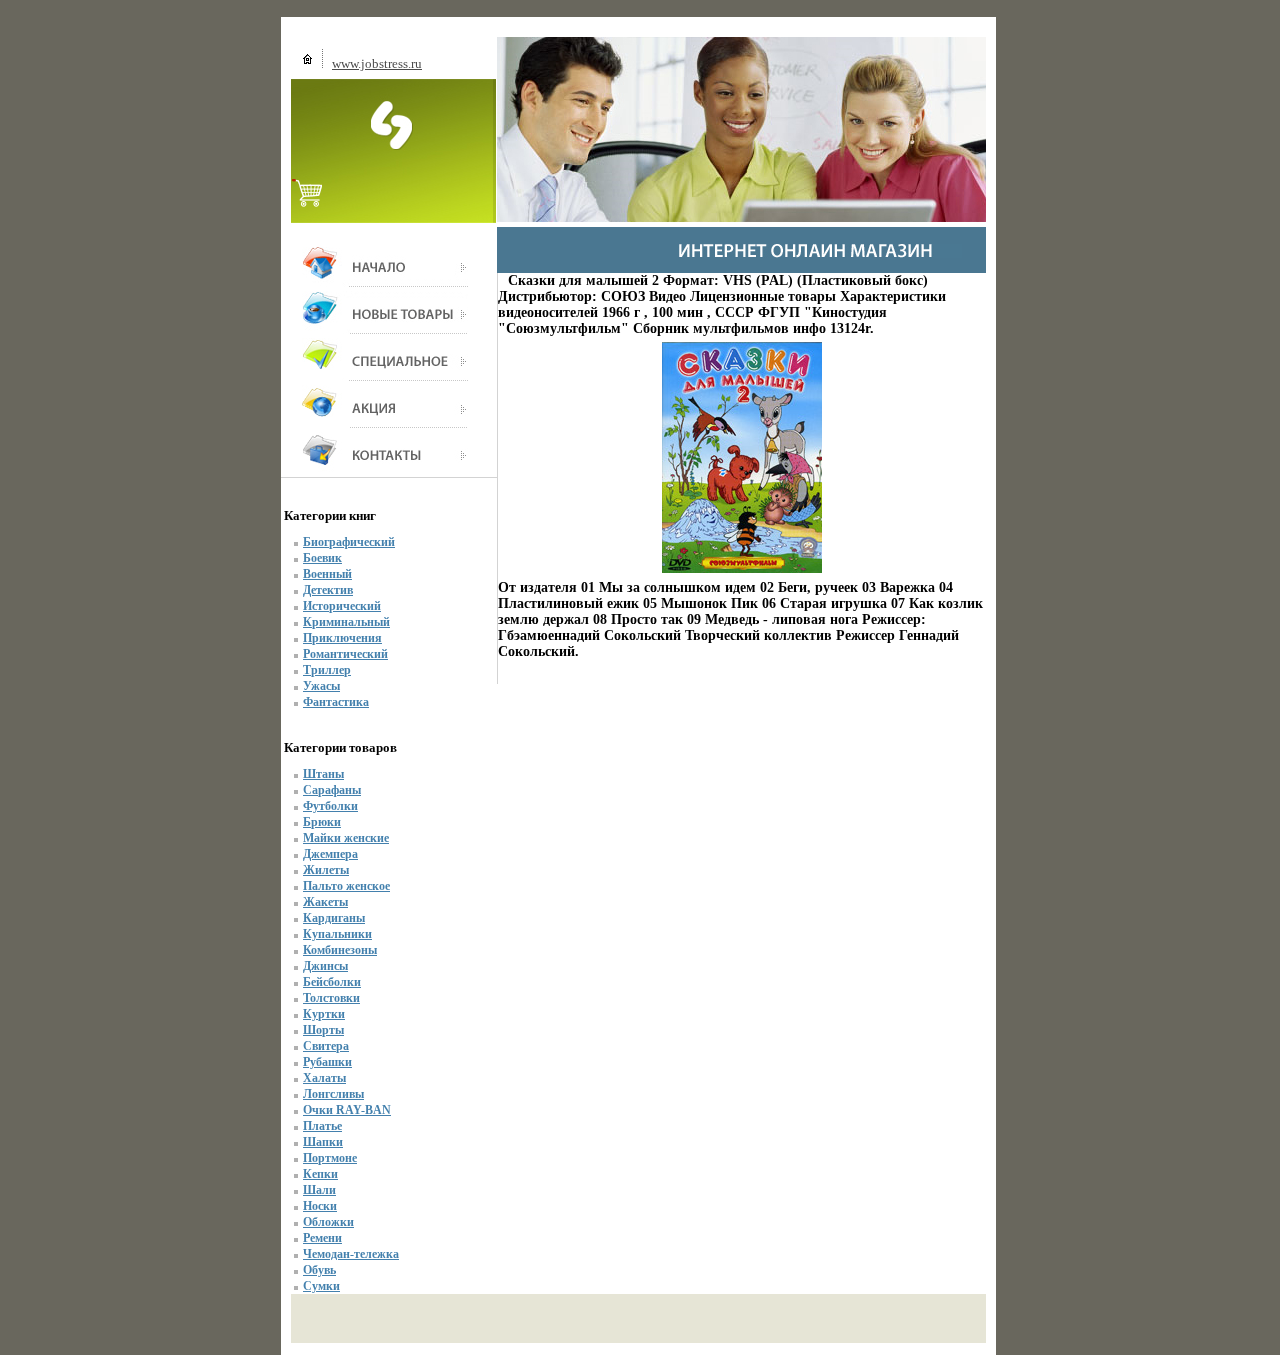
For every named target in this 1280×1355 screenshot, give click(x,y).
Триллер (327, 670)
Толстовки (331, 998)
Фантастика (336, 702)
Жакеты (325, 902)
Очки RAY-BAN (347, 1110)
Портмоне (330, 1158)
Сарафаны (332, 790)
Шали (319, 1190)
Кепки (320, 1174)
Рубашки (327, 1062)
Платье (322, 1126)
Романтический (345, 654)
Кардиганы (334, 918)
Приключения (342, 638)
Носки (320, 1206)
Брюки (322, 822)
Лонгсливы (333, 1094)
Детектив (328, 590)
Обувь (319, 1270)
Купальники (337, 934)
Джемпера (330, 854)
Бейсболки (332, 982)
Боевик (322, 558)
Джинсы (325, 966)
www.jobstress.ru (377, 63)
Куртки (324, 1014)
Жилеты (326, 870)
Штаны (323, 774)
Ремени (322, 1238)
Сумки (321, 1286)
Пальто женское (346, 886)
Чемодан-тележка (351, 1254)
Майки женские (346, 838)
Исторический (342, 606)
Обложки (328, 1222)
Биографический (349, 542)
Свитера (326, 1046)
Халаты (324, 1078)
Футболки (330, 806)
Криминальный (346, 622)
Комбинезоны (340, 950)
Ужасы (321, 686)
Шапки (323, 1142)
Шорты (323, 1030)
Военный (327, 574)
